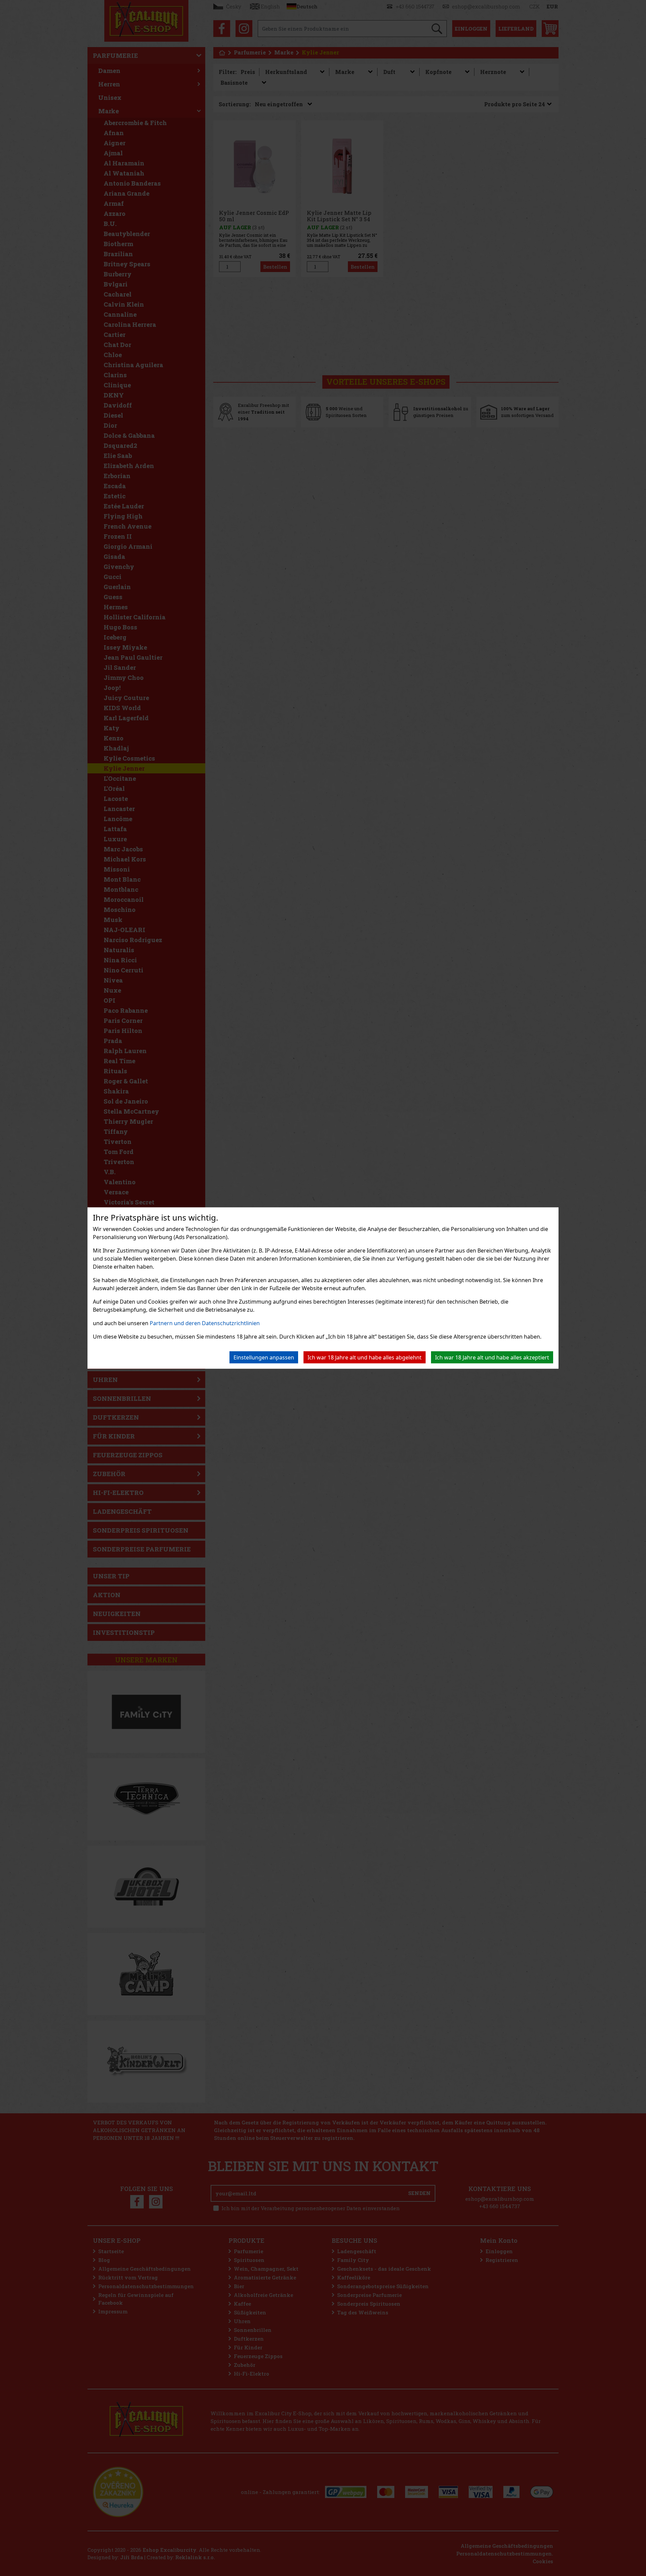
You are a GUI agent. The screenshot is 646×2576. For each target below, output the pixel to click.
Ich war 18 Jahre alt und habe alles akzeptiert (492, 1357)
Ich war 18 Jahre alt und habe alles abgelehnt (365, 1357)
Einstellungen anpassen (264, 1357)
